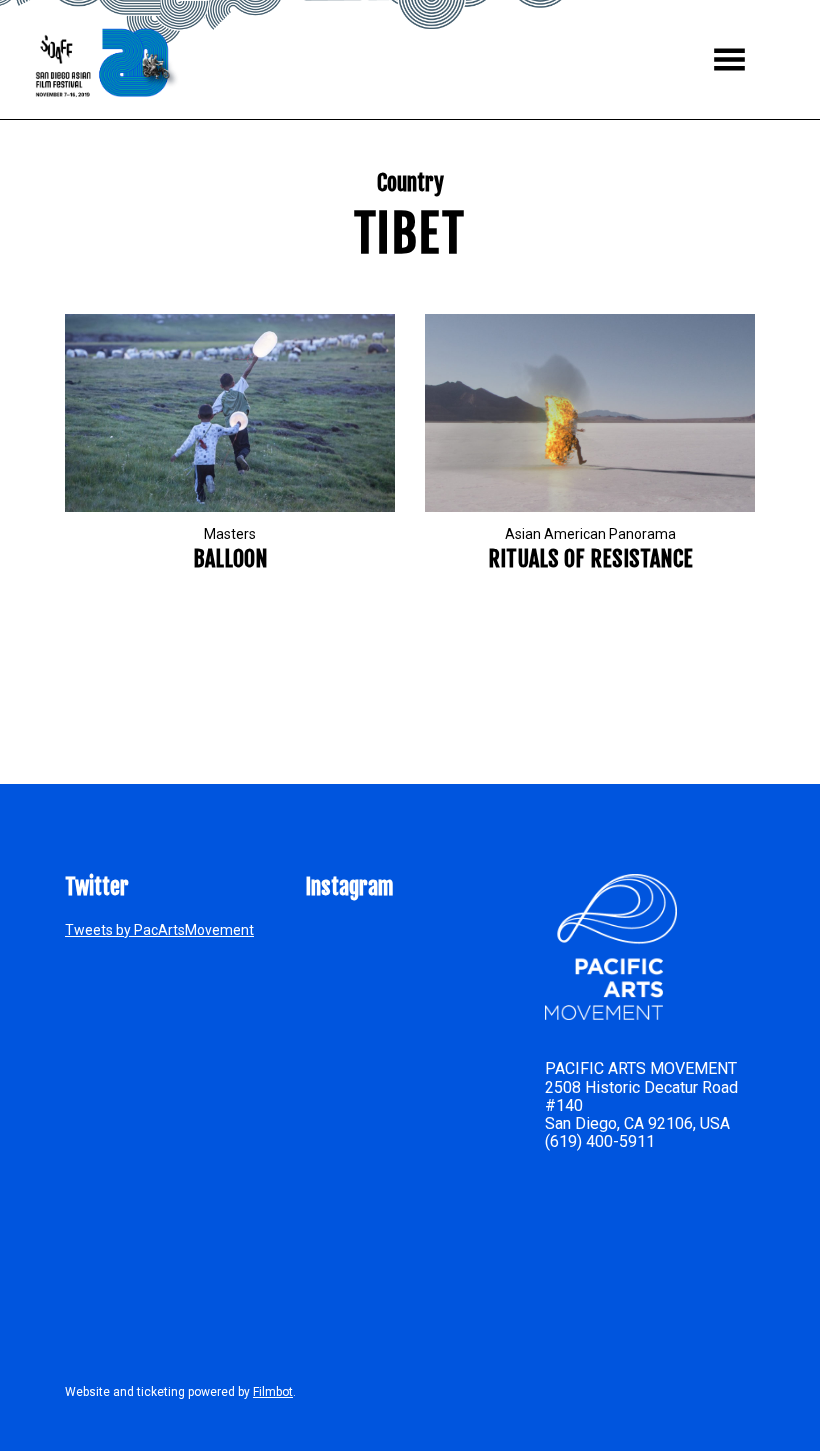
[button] (729, 59)
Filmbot (273, 1392)
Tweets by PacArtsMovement (159, 930)
